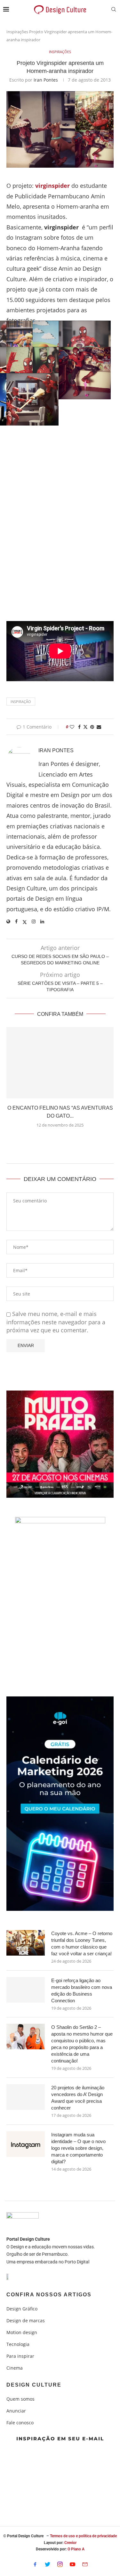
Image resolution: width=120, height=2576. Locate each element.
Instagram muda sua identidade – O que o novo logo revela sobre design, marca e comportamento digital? (78, 2148)
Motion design (22, 2333)
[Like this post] (72, 727)
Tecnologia (18, 2344)
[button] (60, 1140)
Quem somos (20, 2399)
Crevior (70, 2543)
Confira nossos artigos (49, 2295)
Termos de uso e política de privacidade (83, 2536)
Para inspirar (20, 2356)
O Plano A (76, 2549)
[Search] (114, 10)
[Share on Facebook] (79, 727)
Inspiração (21, 702)
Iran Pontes (46, 80)
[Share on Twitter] (85, 727)
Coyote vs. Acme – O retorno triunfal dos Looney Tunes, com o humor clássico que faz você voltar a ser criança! (82, 1943)
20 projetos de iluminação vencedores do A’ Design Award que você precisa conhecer (78, 2098)
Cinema (15, 2368)
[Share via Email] (99, 727)
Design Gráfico (22, 2309)
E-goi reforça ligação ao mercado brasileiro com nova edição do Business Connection (82, 1990)
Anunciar (16, 2411)
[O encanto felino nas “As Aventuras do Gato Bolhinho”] (60, 1063)
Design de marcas (26, 2321)
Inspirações (17, 32)
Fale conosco (20, 2423)
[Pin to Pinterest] (92, 727)
